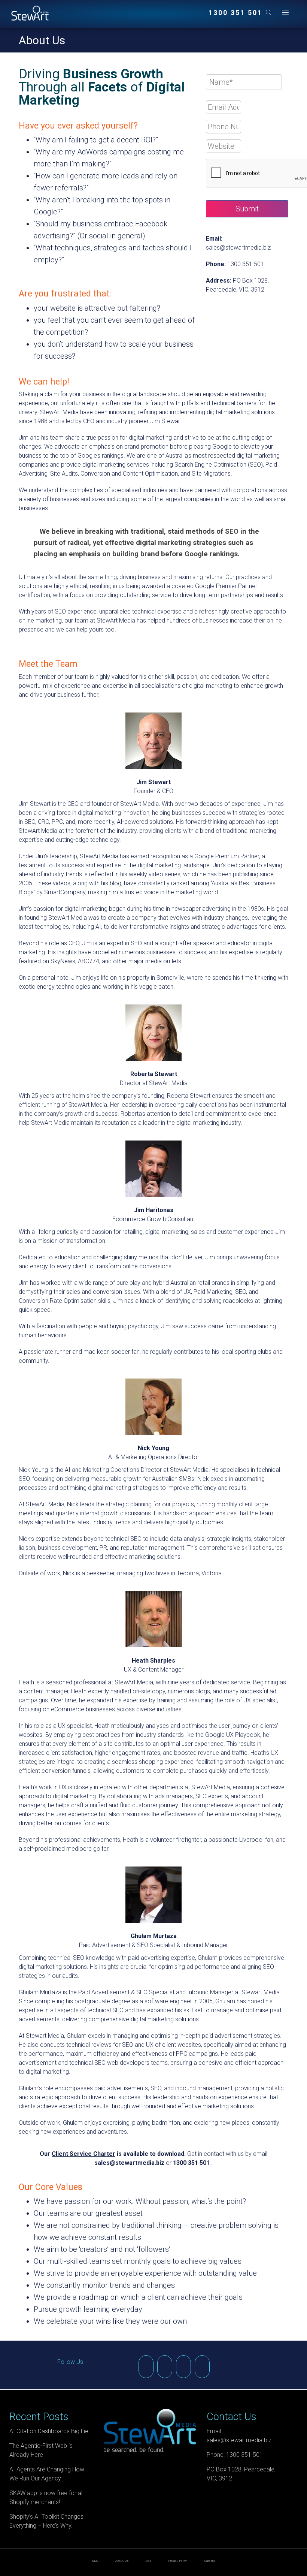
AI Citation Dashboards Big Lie (49, 2431)
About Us (122, 2561)
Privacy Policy (178, 2561)
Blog (148, 2561)
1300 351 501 (235, 13)
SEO (95, 2561)
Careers (210, 2561)
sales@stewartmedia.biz (238, 248)
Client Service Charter (83, 2154)
